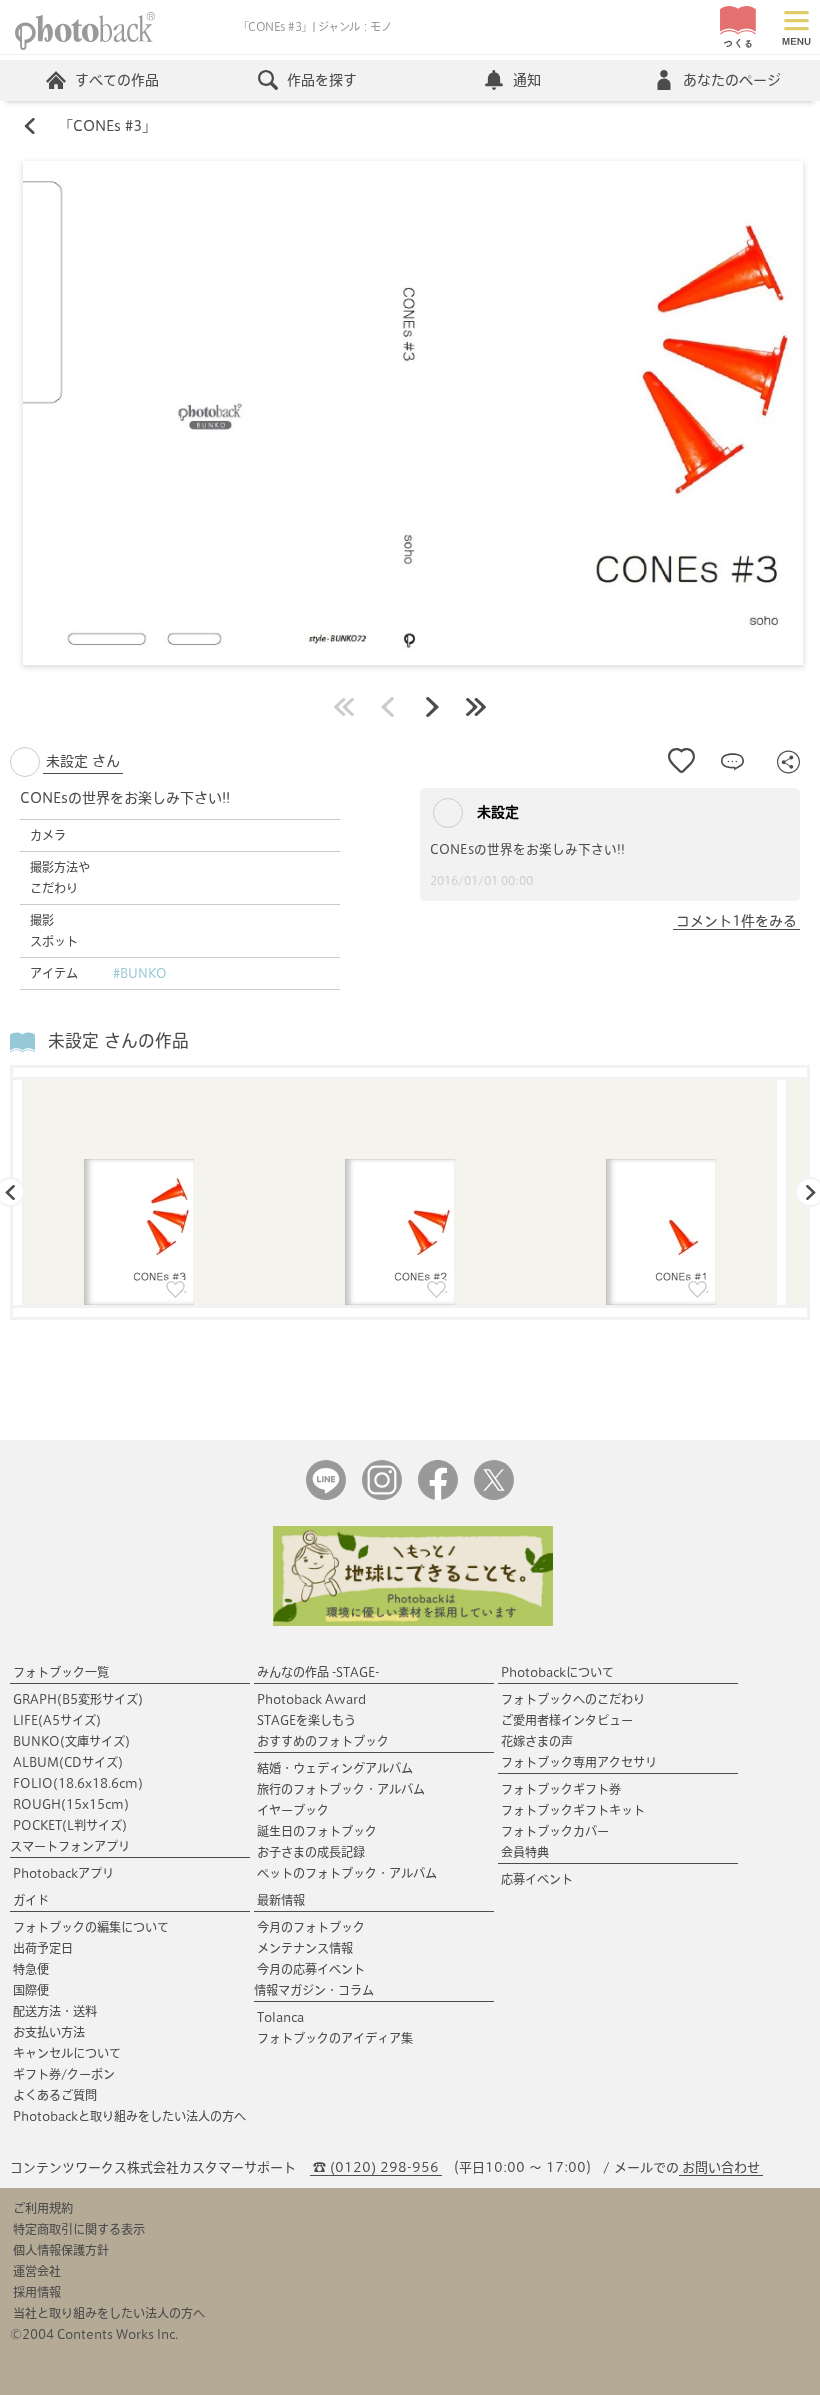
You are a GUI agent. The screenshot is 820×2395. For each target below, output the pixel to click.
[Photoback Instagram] (382, 1495)
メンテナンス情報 (305, 1948)
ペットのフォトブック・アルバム (347, 1873)
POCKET (70, 1825)
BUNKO (71, 1741)
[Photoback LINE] (326, 1495)
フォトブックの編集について (91, 1927)
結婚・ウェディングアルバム (335, 1768)
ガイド (31, 1900)
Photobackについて (557, 1672)
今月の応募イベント (311, 1969)
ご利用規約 (43, 2208)
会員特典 (525, 1852)
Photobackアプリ (63, 1873)
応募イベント (537, 1879)
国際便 (31, 1990)
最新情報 (281, 1900)
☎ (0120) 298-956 (376, 2167)
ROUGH (71, 1804)
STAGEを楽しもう (306, 1720)
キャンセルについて (67, 2053)
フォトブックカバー (555, 1831)
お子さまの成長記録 (311, 1852)
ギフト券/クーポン (64, 2074)
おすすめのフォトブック (323, 1741)
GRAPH (78, 1699)
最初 (344, 707)
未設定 (496, 812)
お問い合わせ (721, 2167)
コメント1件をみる (736, 921)
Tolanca (280, 2017)
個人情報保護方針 (61, 2250)
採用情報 (37, 2292)
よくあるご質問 (55, 2095)
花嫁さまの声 (537, 1741)
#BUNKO (140, 973)
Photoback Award (311, 1699)
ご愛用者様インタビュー (567, 1720)
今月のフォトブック (311, 1927)
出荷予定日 (43, 1948)
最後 (476, 707)
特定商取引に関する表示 (79, 2229)
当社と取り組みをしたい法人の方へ (109, 2313)
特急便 (31, 1969)
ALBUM (68, 1762)
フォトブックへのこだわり (573, 1699)
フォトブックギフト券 (561, 1789)
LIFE (57, 1720)
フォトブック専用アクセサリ (579, 1762)
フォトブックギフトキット (573, 1810)
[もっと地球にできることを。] (413, 1621)
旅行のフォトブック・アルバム (341, 1789)
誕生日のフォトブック (317, 1831)
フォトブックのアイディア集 (335, 2038)
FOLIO (78, 1783)
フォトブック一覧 (61, 1672)
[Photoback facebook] (438, 1495)
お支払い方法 (49, 2032)
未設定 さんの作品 (118, 1040)
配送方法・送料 (55, 2011)
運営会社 (37, 2271)
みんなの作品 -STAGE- (318, 1672)
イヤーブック (293, 1810)
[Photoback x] (494, 1495)
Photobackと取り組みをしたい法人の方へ (129, 2116)
